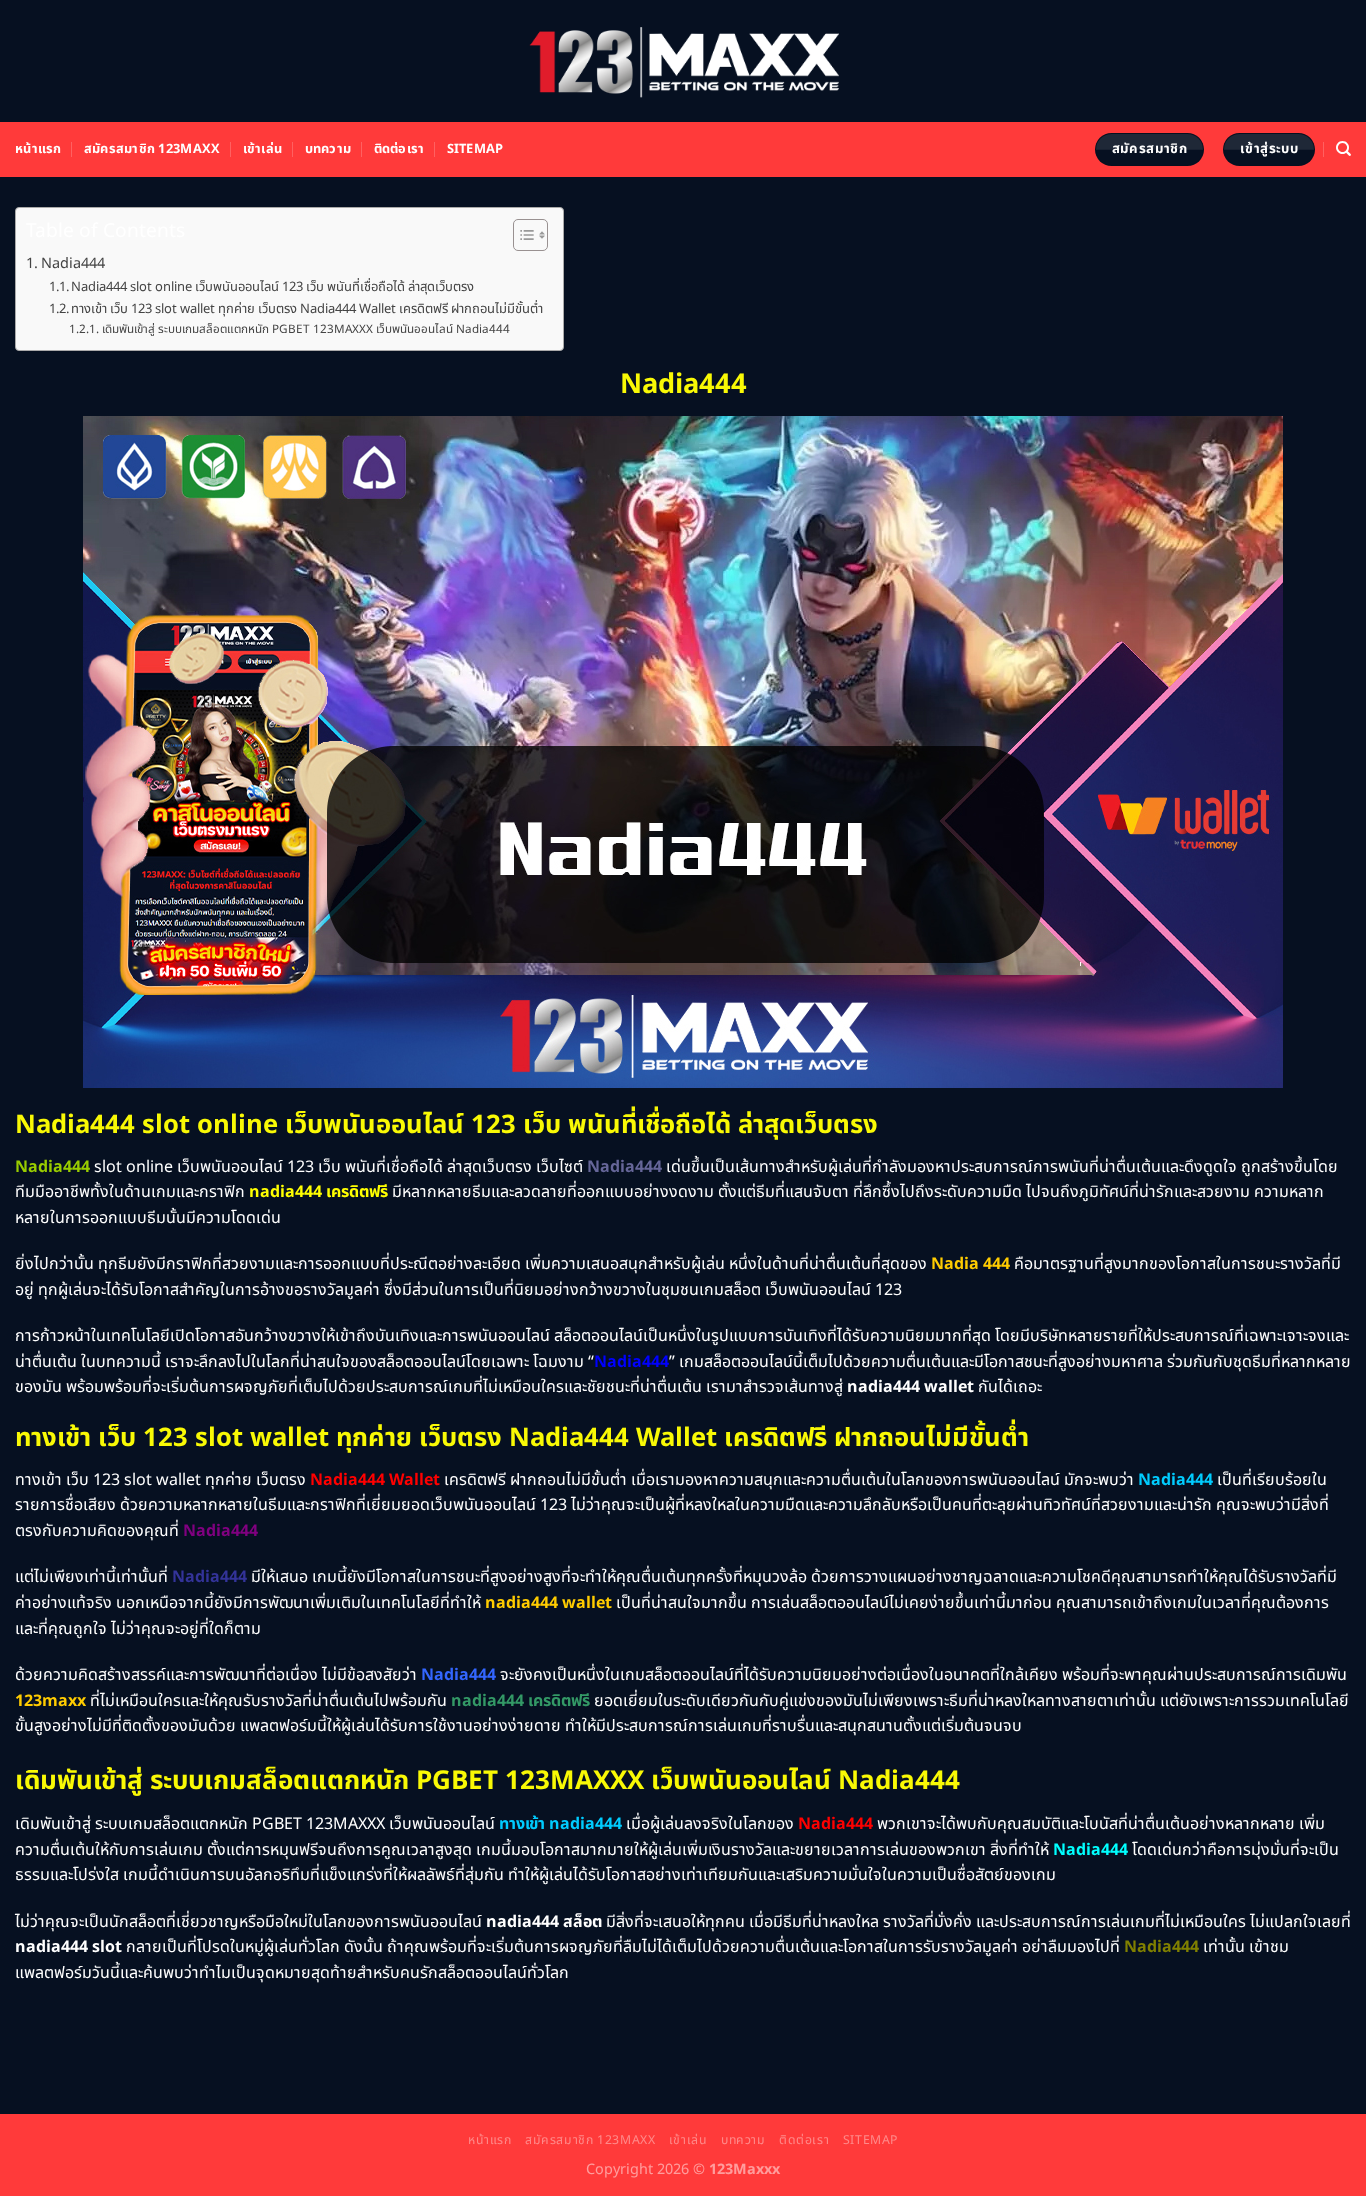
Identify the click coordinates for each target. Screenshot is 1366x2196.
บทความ (328, 149)
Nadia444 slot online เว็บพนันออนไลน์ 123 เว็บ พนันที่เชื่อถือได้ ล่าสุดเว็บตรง (272, 287)
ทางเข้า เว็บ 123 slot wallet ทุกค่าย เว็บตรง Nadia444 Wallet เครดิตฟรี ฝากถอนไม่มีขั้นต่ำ (307, 309)
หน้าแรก (38, 149)
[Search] (1343, 149)
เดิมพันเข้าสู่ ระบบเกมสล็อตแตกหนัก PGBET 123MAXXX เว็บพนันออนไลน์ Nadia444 (305, 329)
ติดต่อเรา (399, 149)
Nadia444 (73, 263)
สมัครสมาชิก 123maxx (152, 149)
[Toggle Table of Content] (520, 235)
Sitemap (475, 149)
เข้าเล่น (263, 149)
